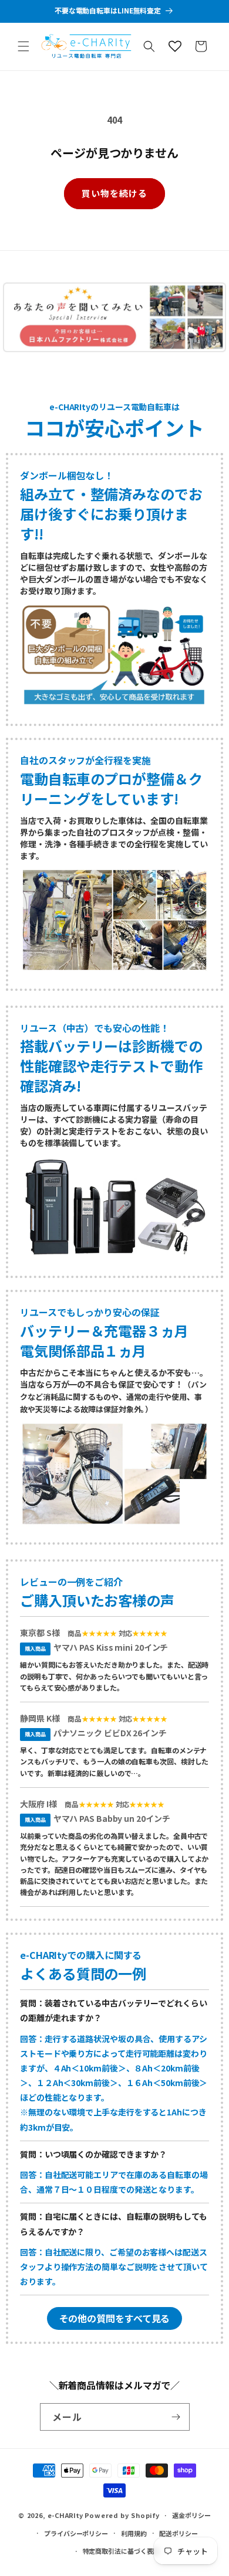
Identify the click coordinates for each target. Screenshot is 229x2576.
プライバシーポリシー (76, 2533)
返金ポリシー (191, 2515)
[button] (23, 46)
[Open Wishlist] (175, 46)
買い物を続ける (114, 193)
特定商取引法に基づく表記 (121, 2551)
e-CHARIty (65, 2515)
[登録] (176, 2417)
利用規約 (134, 2533)
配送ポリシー (178, 2533)
